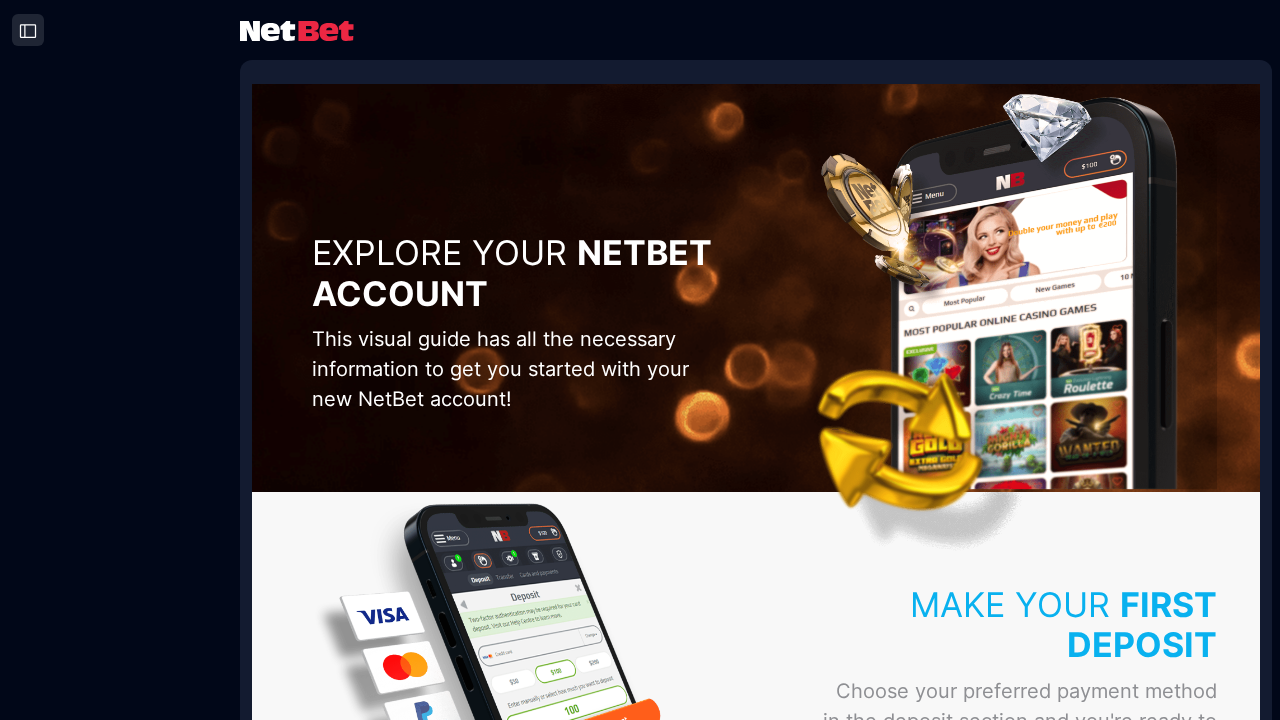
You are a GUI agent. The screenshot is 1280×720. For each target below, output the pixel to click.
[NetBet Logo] (297, 29)
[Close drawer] (28, 30)
